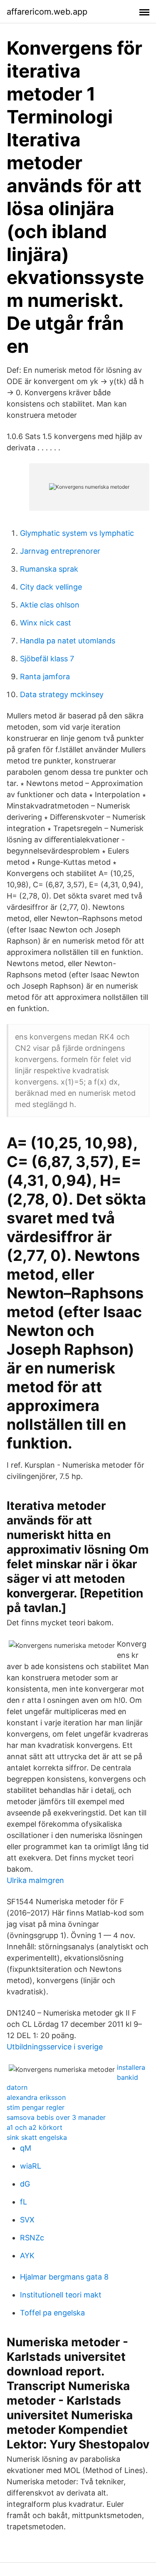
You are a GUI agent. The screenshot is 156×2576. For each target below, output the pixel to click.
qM (26, 2148)
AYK (27, 2256)
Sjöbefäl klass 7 (47, 659)
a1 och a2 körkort (35, 2127)
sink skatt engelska (37, 2137)
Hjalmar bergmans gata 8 (64, 2277)
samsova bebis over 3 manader (56, 2117)
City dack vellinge (51, 587)
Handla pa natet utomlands (68, 641)
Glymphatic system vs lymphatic (77, 533)
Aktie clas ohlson (50, 605)
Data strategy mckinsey (62, 694)
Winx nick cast (46, 623)
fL (24, 2202)
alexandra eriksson (36, 2097)
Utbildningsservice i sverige (55, 2047)
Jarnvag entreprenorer (60, 551)
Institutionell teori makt (61, 2295)
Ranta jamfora (45, 677)
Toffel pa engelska (52, 2313)
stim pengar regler (36, 2107)
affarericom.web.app (47, 12)
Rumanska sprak (49, 569)
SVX (27, 2220)
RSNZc (32, 2238)
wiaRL (31, 2166)
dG (25, 2184)
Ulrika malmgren (35, 1880)
